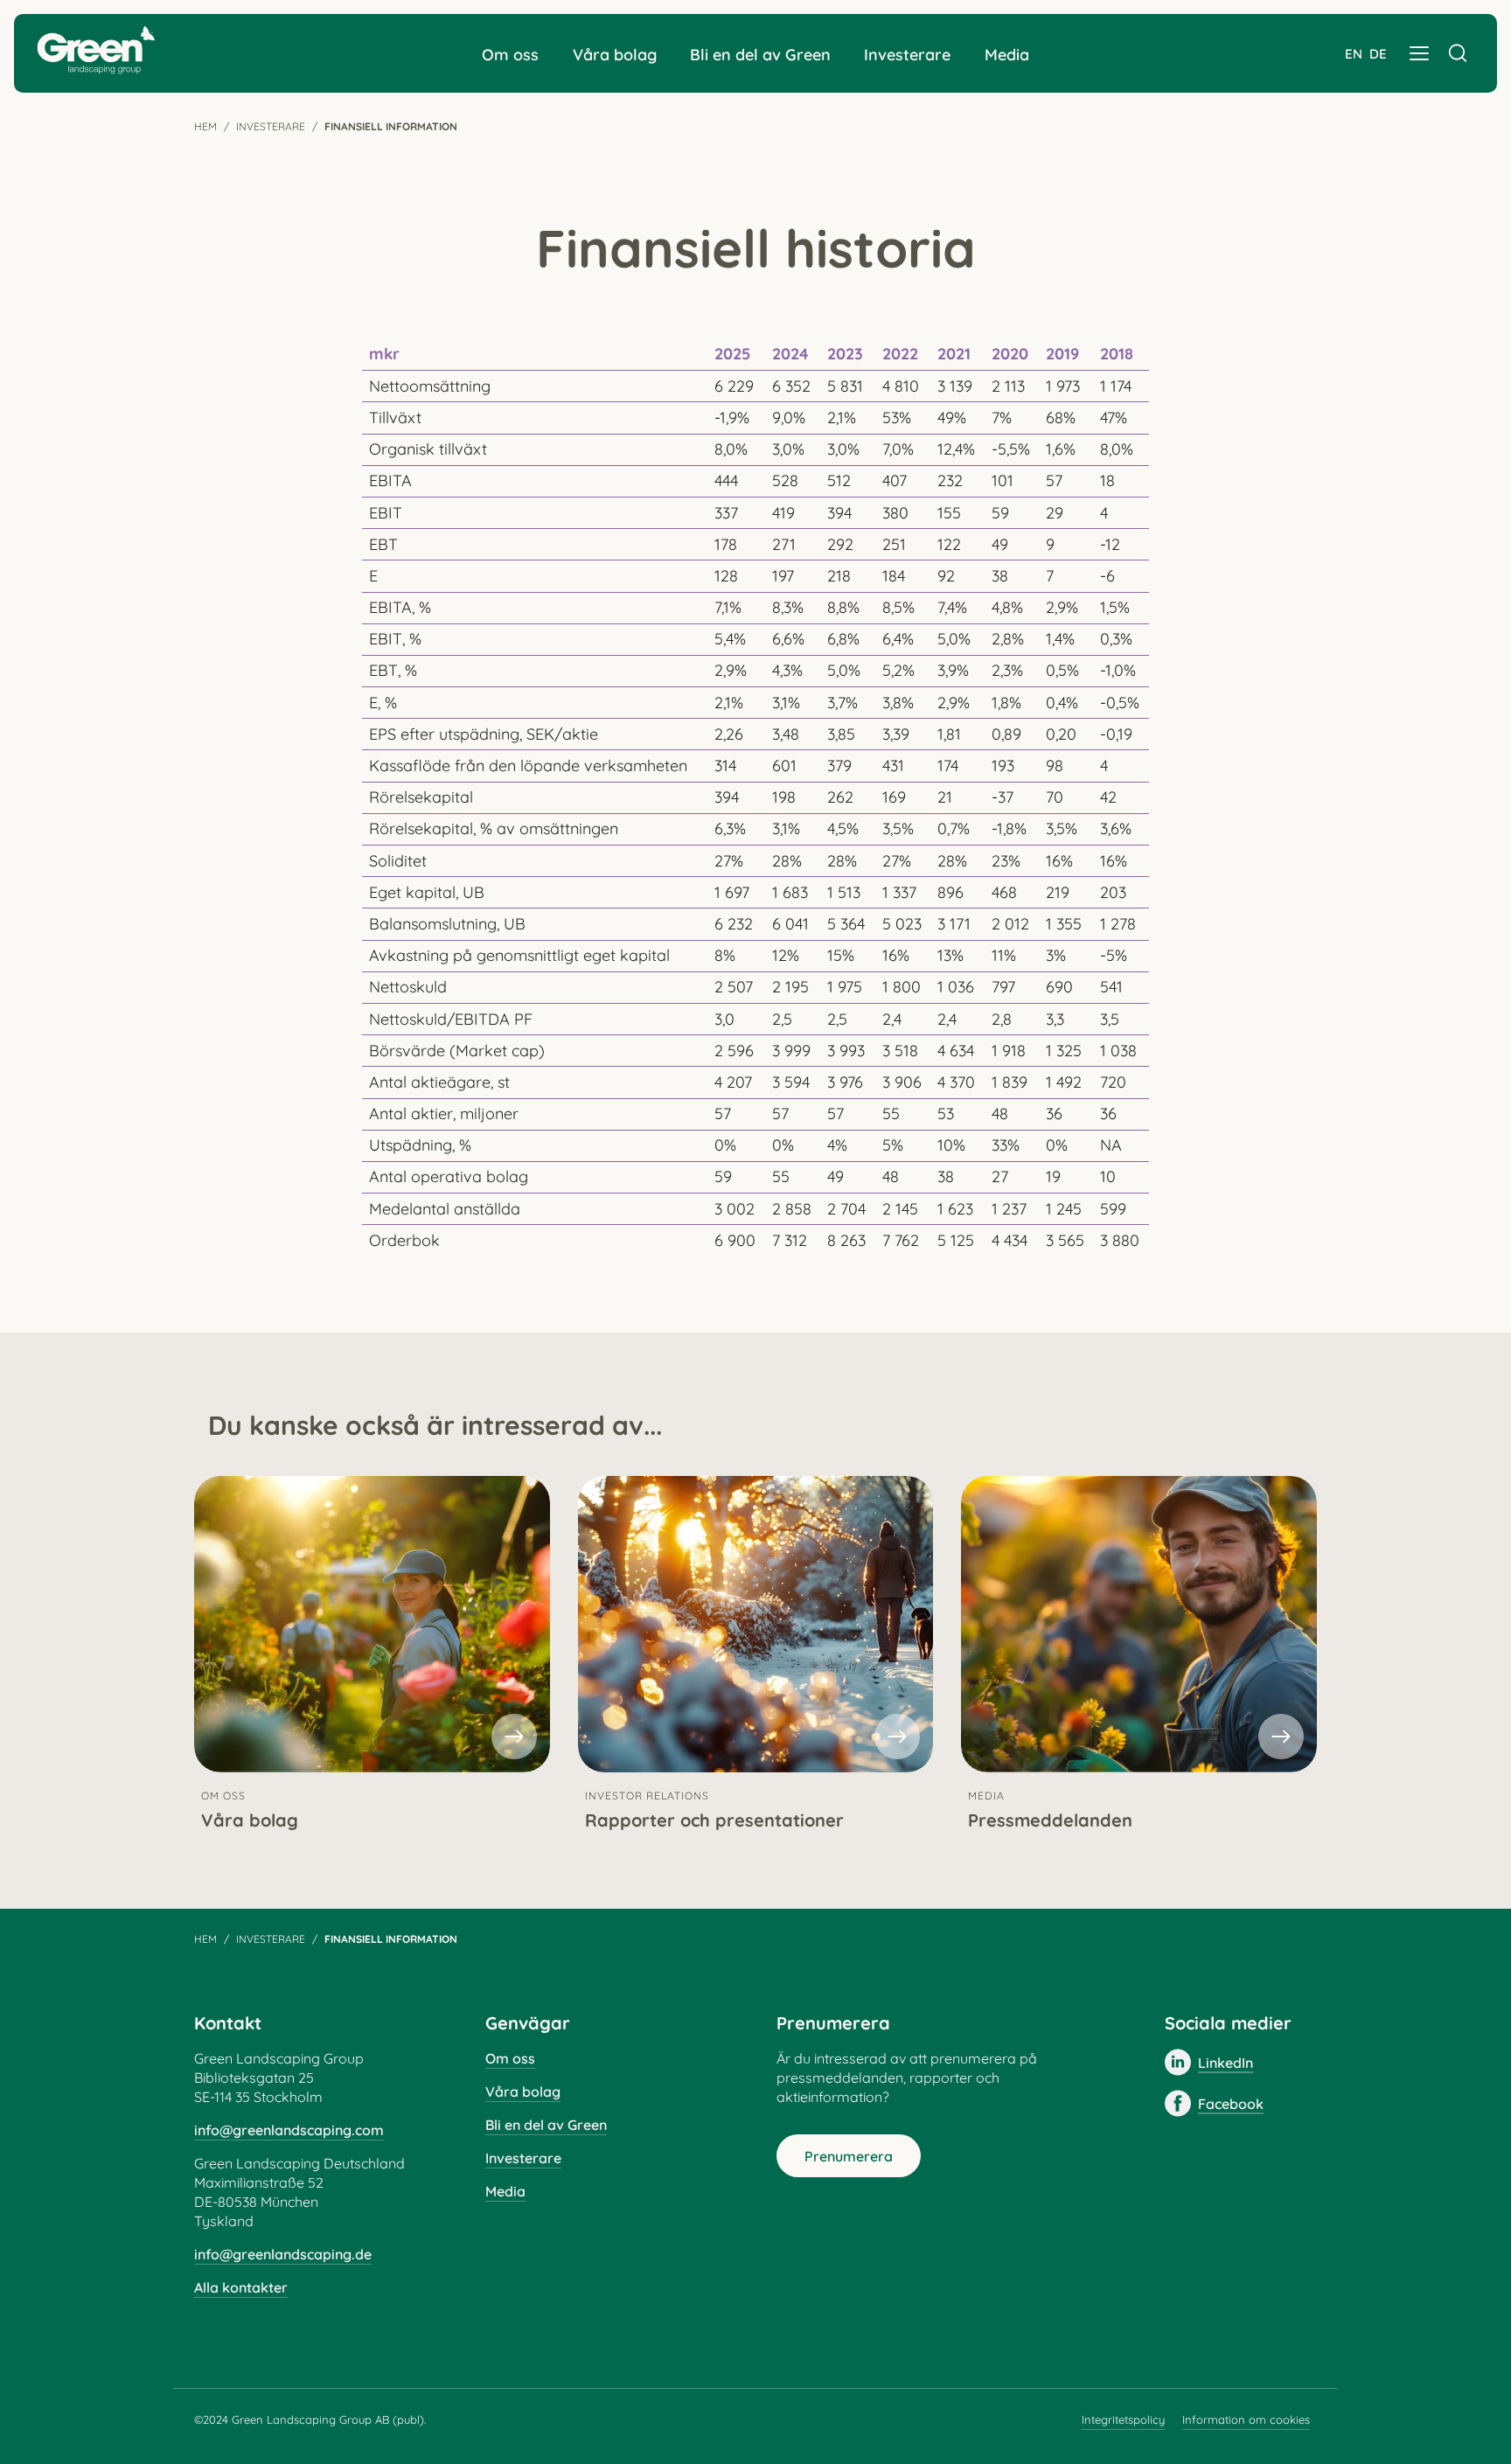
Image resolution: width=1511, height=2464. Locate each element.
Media (1007, 55)
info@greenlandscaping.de (283, 2254)
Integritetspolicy (1123, 2419)
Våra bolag (615, 55)
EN (1354, 54)
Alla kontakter (241, 2287)
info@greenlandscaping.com (289, 2130)
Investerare (907, 55)
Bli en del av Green (760, 55)
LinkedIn (1226, 2063)
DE (1378, 54)
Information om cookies (1246, 2419)
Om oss (510, 55)
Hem (205, 126)
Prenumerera (849, 2156)
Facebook (1231, 2104)
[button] (1419, 53)
